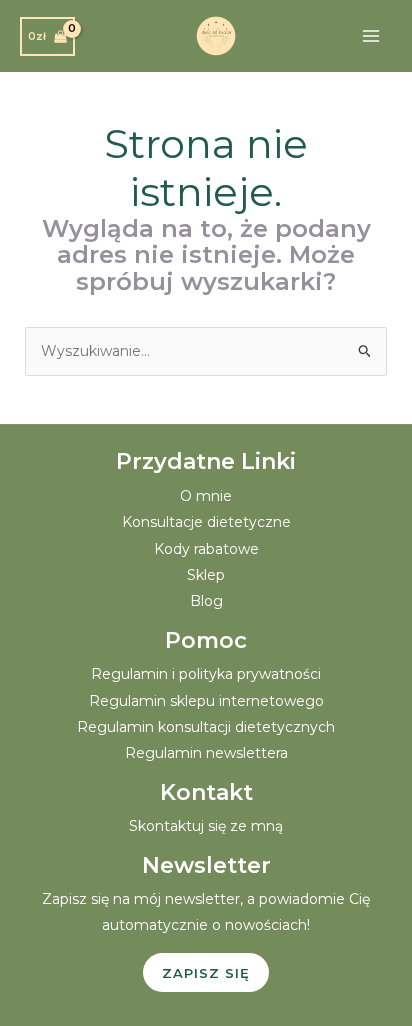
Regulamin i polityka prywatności (206, 674)
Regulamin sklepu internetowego (206, 701)
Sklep (206, 575)
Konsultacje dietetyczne (206, 522)
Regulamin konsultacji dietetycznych (206, 727)
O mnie (206, 496)
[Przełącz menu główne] (371, 36)
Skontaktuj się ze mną (206, 826)
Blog (206, 601)
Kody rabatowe (206, 549)
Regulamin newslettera (206, 753)
